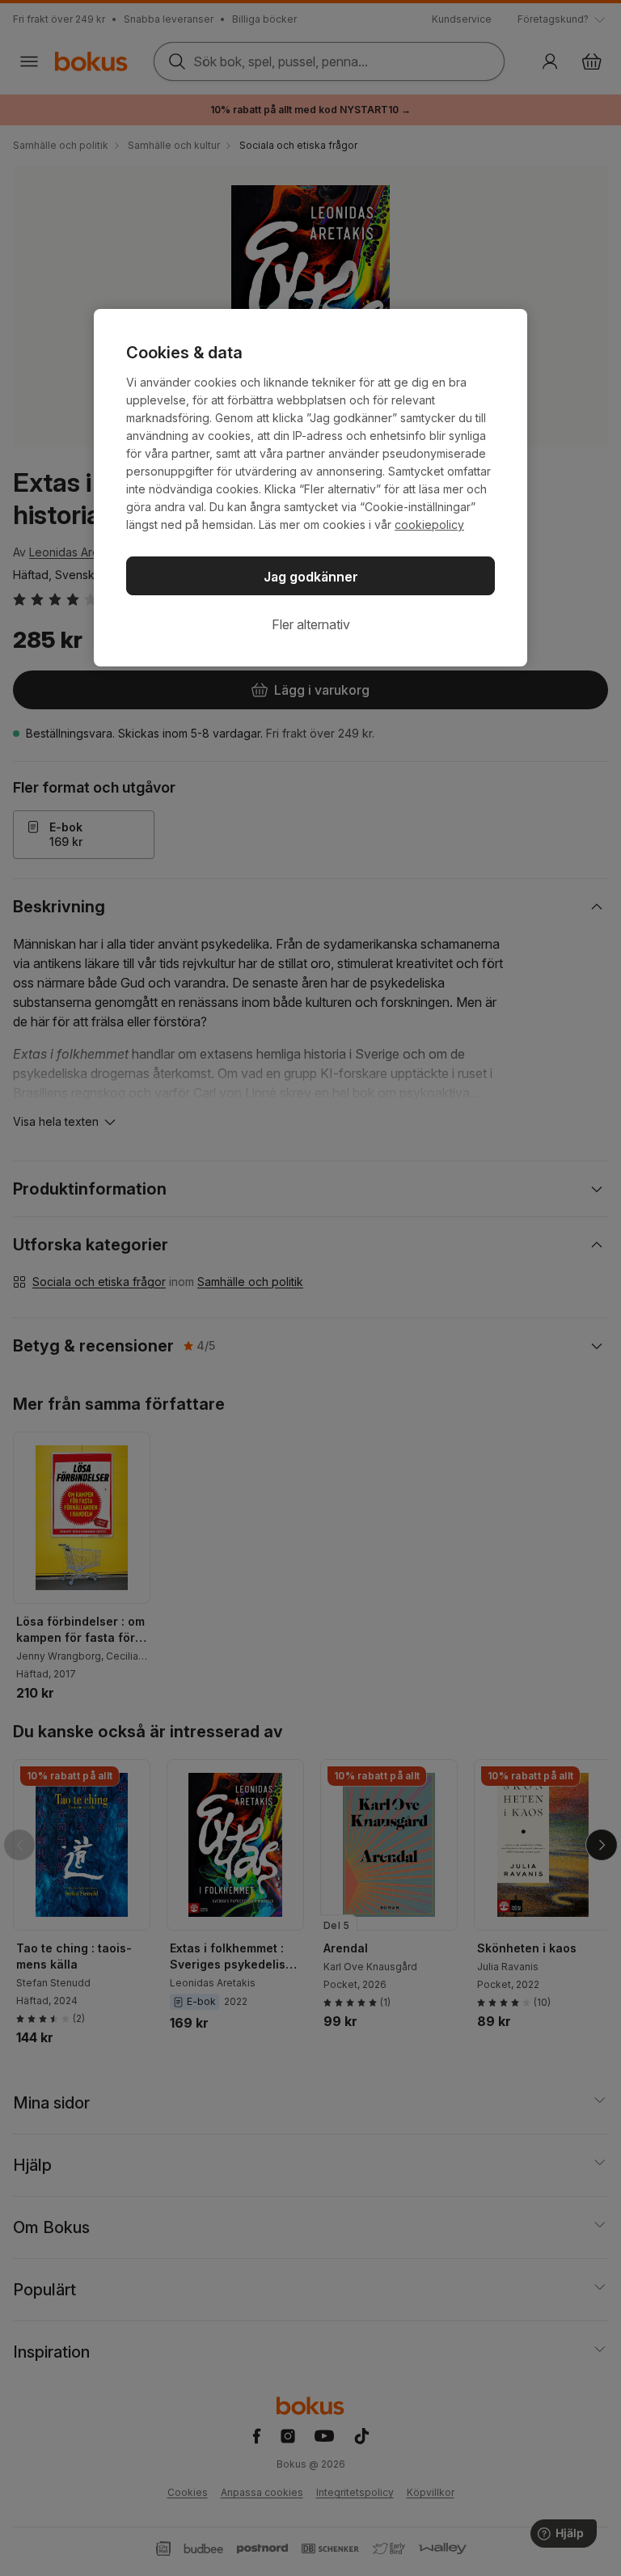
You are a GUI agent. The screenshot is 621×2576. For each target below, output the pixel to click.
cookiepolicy (429, 525)
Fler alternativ (311, 624)
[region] (310, 488)
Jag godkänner (311, 577)
